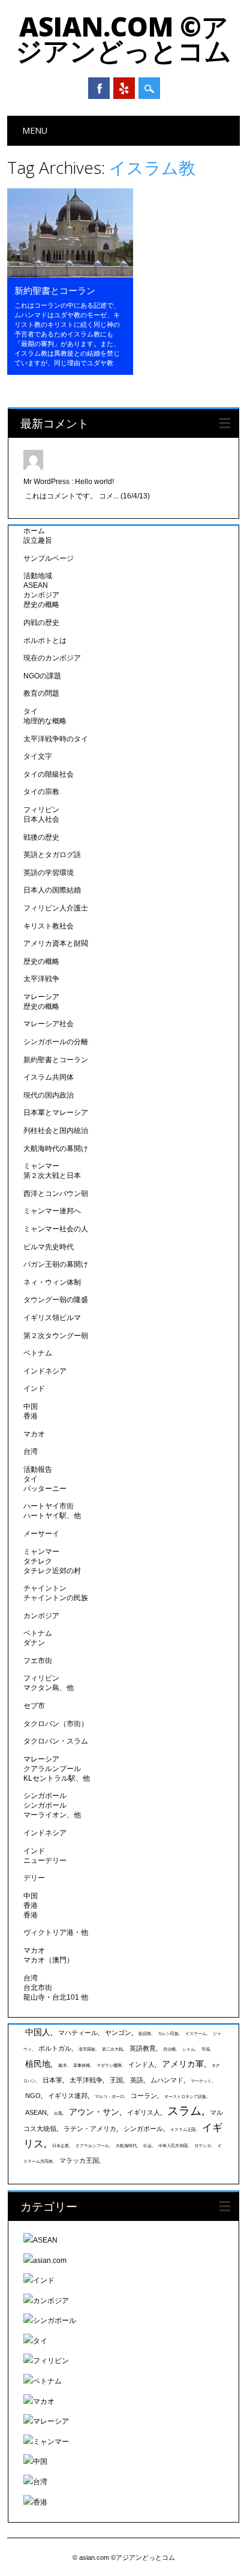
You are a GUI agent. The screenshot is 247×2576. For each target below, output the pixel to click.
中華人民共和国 (173, 2146)
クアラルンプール (52, 1769)
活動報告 (38, 1469)
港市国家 (87, 2049)
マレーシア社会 (49, 1024)
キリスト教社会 (49, 926)
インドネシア (45, 1371)
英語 (137, 2080)
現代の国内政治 (49, 1095)
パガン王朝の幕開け (56, 1264)
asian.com (50, 2261)
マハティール (78, 2033)
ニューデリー (45, 1860)
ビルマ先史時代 (49, 1247)
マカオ (34, 1434)
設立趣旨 (38, 540)
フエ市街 (38, 1661)
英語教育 (143, 2048)
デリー (34, 1878)
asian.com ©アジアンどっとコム (123, 38)
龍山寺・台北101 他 (56, 1997)
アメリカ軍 (183, 2064)
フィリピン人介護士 (56, 908)
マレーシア (41, 997)
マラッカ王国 (79, 2160)
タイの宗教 (41, 792)
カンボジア (41, 595)
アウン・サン (94, 2112)
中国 (31, 1406)
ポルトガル (55, 2048)
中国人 (38, 2032)
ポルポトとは (45, 641)
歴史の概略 (41, 605)
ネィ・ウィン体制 (52, 1282)
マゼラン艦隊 (109, 2065)
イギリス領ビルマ (52, 1318)
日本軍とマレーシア (56, 1113)
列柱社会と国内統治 (56, 1131)
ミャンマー (41, 1166)
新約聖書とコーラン (55, 290)
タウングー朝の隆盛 (56, 1300)
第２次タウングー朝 (56, 1336)
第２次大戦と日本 (52, 1176)
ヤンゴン (118, 2033)
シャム (189, 2049)
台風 (58, 2113)
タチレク (38, 1561)
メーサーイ (41, 1534)
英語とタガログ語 (52, 855)
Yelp (124, 88)
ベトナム (38, 1353)
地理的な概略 (45, 721)
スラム (184, 2111)
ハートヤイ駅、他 (52, 1516)
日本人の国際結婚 (52, 890)
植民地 (38, 2064)
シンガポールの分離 (56, 1042)
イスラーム (196, 2034)
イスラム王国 (183, 2129)
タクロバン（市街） (56, 1724)
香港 (31, 1416)
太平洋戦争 (41, 979)
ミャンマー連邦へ (52, 1211)
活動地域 (38, 576)
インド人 (141, 2064)
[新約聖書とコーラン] (70, 275)
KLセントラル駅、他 (57, 1778)
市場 (206, 2049)
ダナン (34, 1643)
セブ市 (34, 1706)
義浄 (62, 2065)
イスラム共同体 (49, 1077)
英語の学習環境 (49, 873)
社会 (147, 2146)
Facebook (99, 88)
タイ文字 (38, 756)
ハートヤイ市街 (49, 1506)
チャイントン (45, 1588)
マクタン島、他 (49, 1688)
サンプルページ (49, 558)
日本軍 (52, 2080)
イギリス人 (144, 2112)
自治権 (169, 2049)
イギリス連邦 (68, 2096)
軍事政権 (82, 2065)
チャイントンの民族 (56, 1598)
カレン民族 (168, 2034)
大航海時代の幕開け (56, 1149)
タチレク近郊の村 (52, 1571)
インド (34, 1388)
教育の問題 (41, 693)
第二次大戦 (112, 2049)
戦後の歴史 (41, 837)
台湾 (31, 1451)
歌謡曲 (145, 2034)
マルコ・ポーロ (109, 2096)
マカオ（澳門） (49, 1960)
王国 (116, 2080)
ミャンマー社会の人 (56, 1229)
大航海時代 (126, 2146)
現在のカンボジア (52, 658)
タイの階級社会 (49, 774)
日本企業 (61, 2146)
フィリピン (41, 810)
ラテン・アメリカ (90, 2129)
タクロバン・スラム (56, 1741)
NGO (33, 2096)
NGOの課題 (42, 676)
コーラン (144, 2096)
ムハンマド (167, 2080)
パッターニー (45, 1489)
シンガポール (45, 1796)
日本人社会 (41, 819)
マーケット (201, 2081)
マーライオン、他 (52, 1815)
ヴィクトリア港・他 (56, 1932)
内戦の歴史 (41, 623)
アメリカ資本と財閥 (56, 943)
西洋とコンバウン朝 (56, 1194)
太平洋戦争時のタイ (56, 739)
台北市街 (38, 1988)
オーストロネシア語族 (185, 2096)
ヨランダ (203, 2146)
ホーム (34, 531)
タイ (31, 711)
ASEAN (36, 585)
